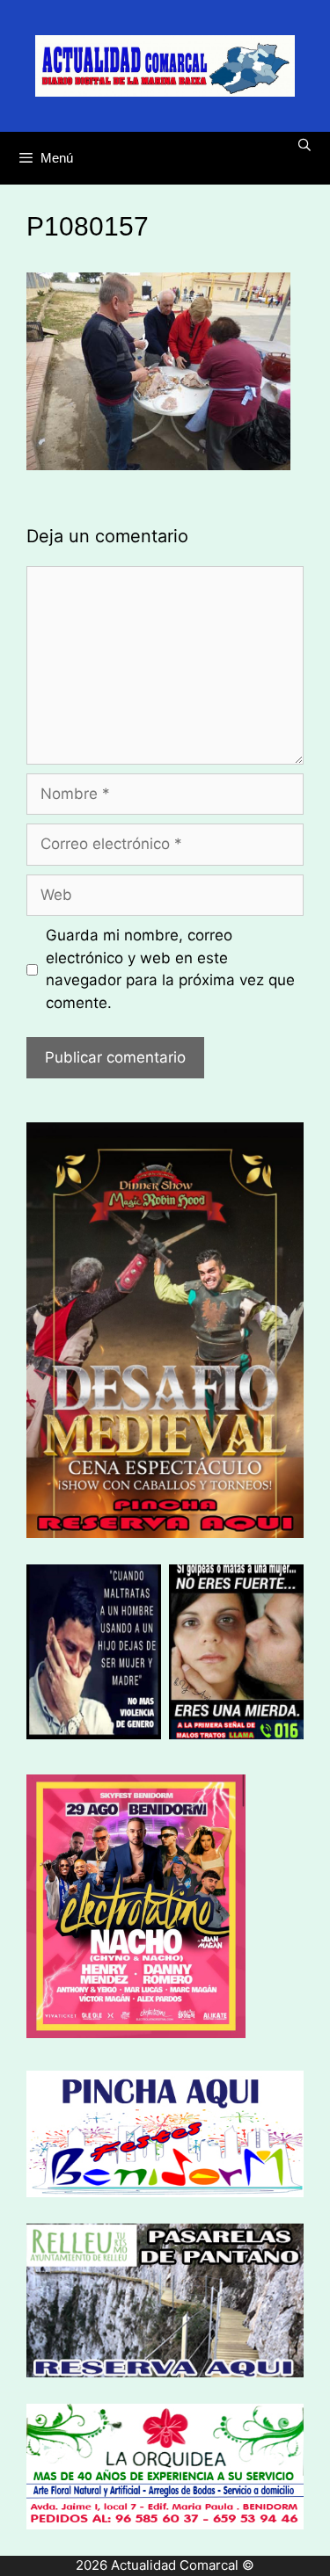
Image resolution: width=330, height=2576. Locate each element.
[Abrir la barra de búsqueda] (304, 145)
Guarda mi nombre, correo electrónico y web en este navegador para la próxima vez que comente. (170, 969)
